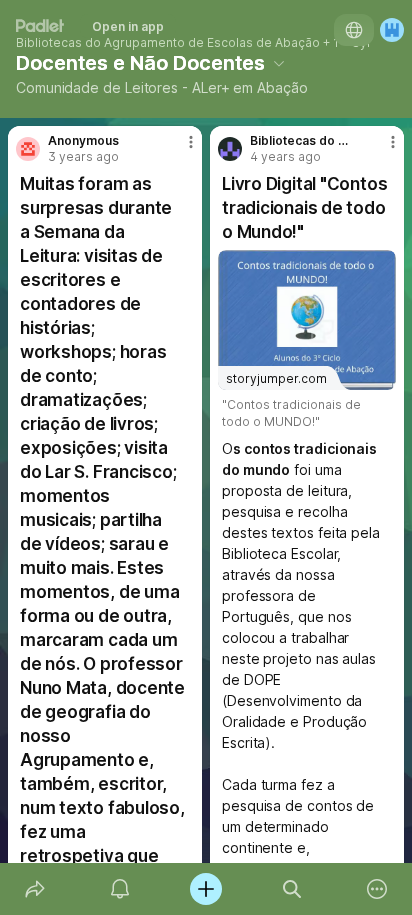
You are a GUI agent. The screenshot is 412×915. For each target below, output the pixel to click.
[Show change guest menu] (392, 30)
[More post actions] (178, 150)
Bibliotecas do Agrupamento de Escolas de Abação (168, 43)
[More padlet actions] (377, 889)
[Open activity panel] (121, 889)
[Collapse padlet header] (279, 63)
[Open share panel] (35, 889)
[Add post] (206, 889)
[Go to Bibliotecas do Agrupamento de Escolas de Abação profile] (230, 149)
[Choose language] (354, 30)
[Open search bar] (292, 889)
